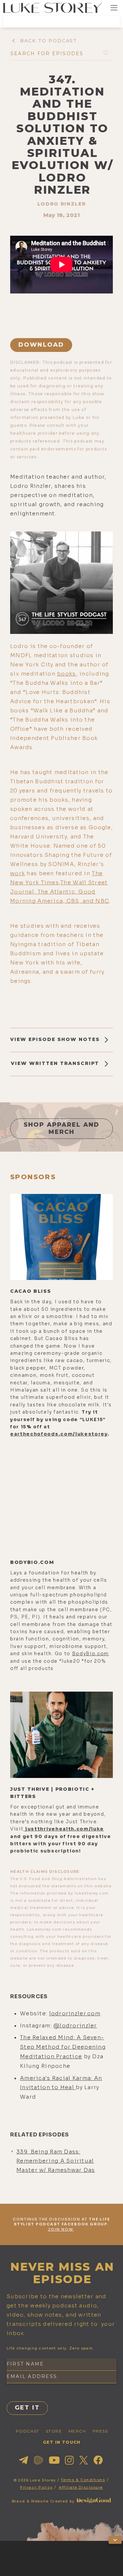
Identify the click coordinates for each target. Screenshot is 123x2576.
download (41, 345)
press (100, 2431)
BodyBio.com (91, 1654)
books (66, 674)
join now (61, 2229)
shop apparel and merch (62, 1128)
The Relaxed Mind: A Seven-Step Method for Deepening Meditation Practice (63, 2047)
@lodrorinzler (75, 2026)
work (18, 873)
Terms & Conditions (83, 2480)
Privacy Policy (36, 2487)
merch (77, 2431)
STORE (54, 2431)
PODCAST (28, 2431)
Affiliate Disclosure (81, 2487)
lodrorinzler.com (75, 2013)
